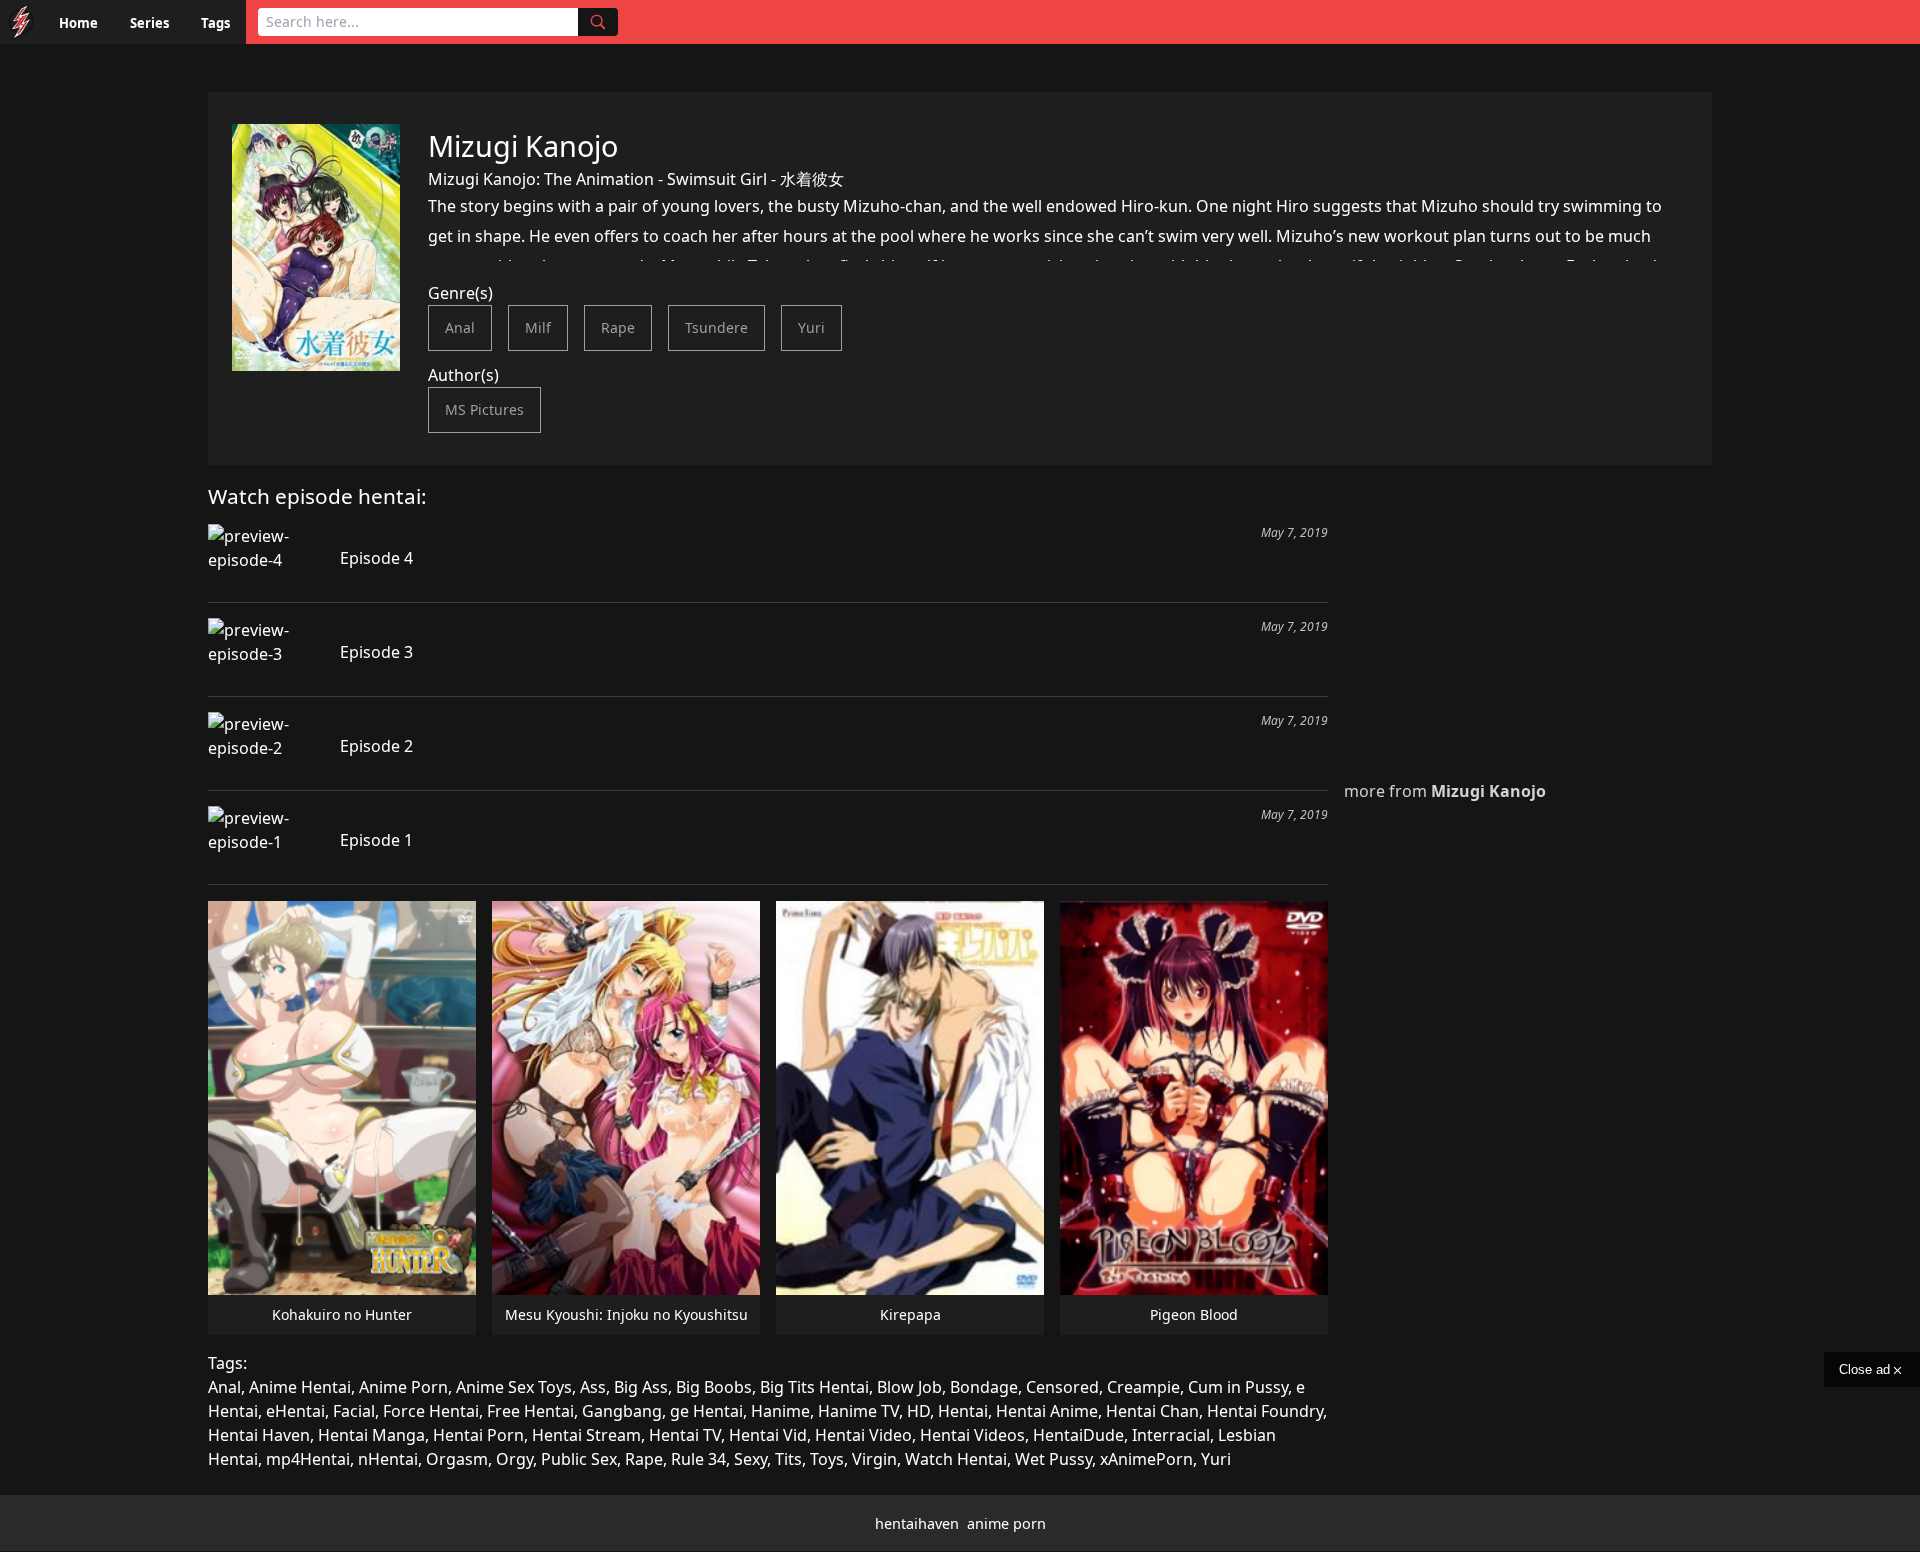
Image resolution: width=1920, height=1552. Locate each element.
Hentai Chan (1152, 1411)
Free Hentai (530, 1411)
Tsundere (716, 327)
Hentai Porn (478, 1435)
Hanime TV (858, 1411)
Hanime (780, 1411)
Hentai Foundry (1265, 1411)
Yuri (811, 327)
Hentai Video (863, 1435)
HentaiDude (1078, 1435)
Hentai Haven (259, 1435)
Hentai (963, 1411)
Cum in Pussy (1238, 1387)
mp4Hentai (308, 1459)
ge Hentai (706, 1411)
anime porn (1006, 1523)
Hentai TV (685, 1435)
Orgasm (457, 1459)
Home (78, 23)
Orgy (514, 1459)
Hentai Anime (1047, 1411)
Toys (827, 1459)
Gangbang (622, 1411)
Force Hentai (431, 1411)
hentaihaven (917, 1523)
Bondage (984, 1387)
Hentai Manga (371, 1435)
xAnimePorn (1146, 1459)
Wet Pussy (1053, 1459)
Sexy (750, 1459)
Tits (788, 1459)
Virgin (874, 1459)
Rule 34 (698, 1459)
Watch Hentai (956, 1459)
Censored (1062, 1387)
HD (918, 1411)
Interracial (1171, 1435)
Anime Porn (403, 1387)
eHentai (295, 1411)
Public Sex (579, 1459)
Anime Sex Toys (514, 1387)
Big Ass (641, 1387)
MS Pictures (484, 409)
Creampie (1143, 1387)
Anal (460, 327)
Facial (354, 1411)
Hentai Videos (972, 1435)
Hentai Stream (586, 1435)
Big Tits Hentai (814, 1387)
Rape (618, 327)
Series (149, 23)
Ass (593, 1387)
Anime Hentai (300, 1387)
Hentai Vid (768, 1435)
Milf (538, 327)
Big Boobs (714, 1387)
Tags (215, 23)
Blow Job (909, 1387)
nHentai (388, 1459)
